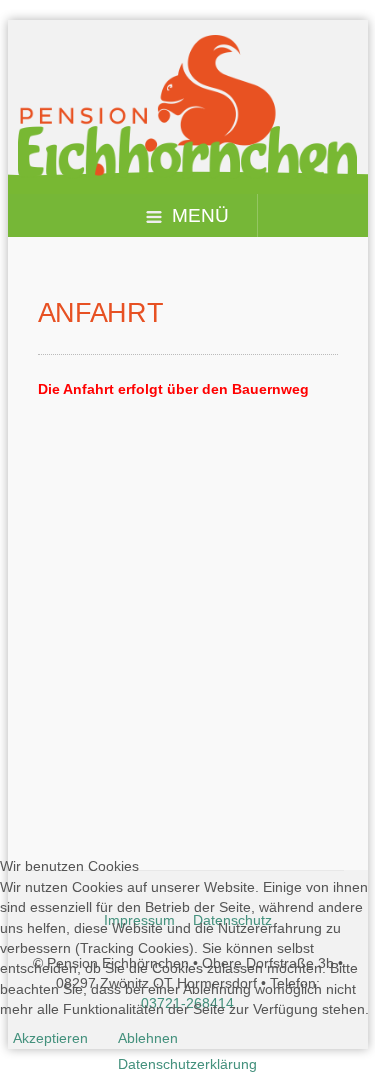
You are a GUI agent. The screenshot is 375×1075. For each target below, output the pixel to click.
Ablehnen (148, 1038)
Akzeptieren (50, 1038)
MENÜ (200, 215)
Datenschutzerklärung (187, 1064)
